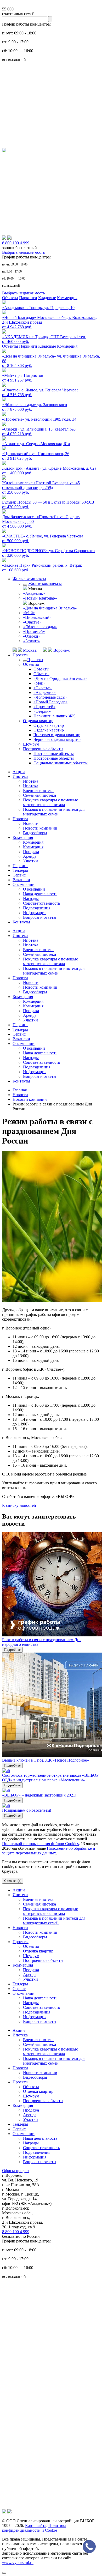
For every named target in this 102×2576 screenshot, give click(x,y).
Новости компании (40, 828)
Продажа (31, 852)
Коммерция (67, 298)
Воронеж (61, 650)
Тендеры (20, 870)
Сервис (19, 875)
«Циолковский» (37, 617)
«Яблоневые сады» (40, 627)
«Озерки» (32, 636)
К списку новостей (19, 1505)
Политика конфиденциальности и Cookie (34, 2528)
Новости (20, 819)
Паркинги (28, 298)
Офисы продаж (16, 2171)
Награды (31, 899)
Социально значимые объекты (61, 763)
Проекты (21, 655)
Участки (30, 861)
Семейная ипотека (39, 795)
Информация (35, 913)
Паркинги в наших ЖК (54, 716)
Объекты (10, 298)
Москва (30, 650)
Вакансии (21, 880)
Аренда (30, 856)
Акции (19, 772)
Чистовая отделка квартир (57, 735)
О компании (24, 884)
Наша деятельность (40, 894)
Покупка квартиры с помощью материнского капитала (51, 802)
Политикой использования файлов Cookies (40, 1844)
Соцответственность (41, 903)
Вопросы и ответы (40, 917)
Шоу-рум (31, 744)
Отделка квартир (38, 721)
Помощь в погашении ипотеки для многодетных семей (54, 812)
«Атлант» (32, 641)
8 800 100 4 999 (16, 2232)
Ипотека (20, 776)
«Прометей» (34, 631)
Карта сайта (36, 2526)
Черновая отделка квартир (57, 739)
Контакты (21, 922)
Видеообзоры (35, 833)
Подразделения (37, 908)
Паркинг (20, 866)
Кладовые (47, 298)
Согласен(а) (13, 1881)
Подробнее (12, 1650)
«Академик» (34, 593)
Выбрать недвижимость (23, 252)
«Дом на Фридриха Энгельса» (50, 608)
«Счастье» (32, 622)
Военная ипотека (38, 791)
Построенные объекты (43, 749)
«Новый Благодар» (40, 598)
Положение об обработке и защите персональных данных (49, 1851)
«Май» (29, 613)
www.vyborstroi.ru (18, 2563)
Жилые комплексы (29, 579)
